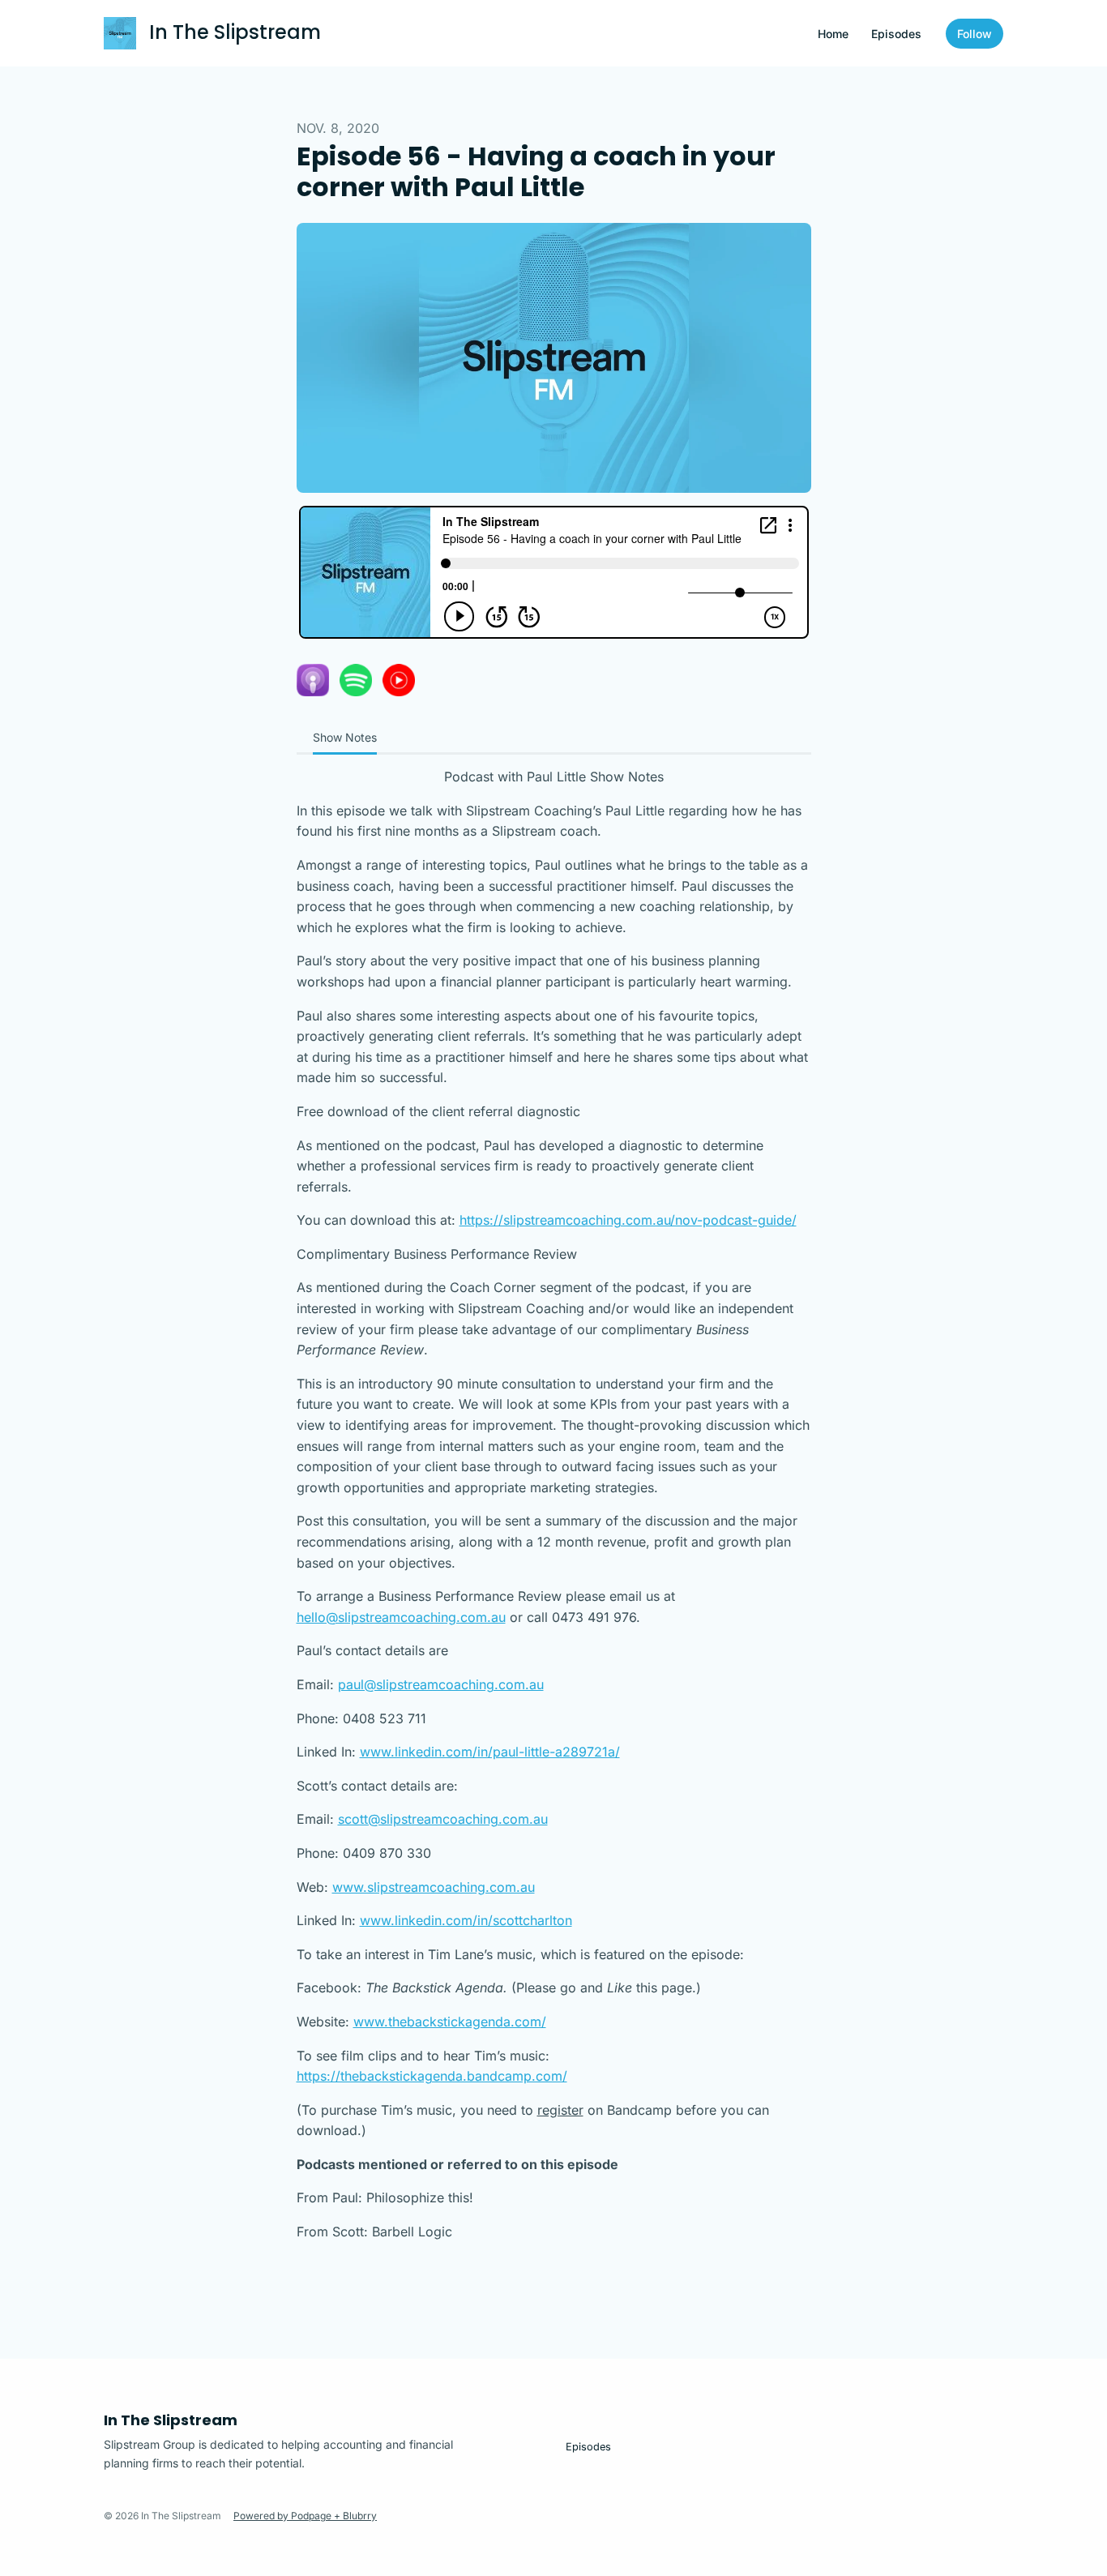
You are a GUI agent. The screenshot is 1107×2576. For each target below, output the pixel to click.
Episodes (896, 34)
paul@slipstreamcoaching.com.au (441, 1684)
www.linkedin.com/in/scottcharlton (466, 1920)
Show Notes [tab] (345, 737)
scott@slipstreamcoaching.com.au (443, 1819)
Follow (975, 34)
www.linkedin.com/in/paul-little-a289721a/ (490, 1752)
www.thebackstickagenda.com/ (450, 2022)
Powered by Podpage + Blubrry (305, 2516)
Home (833, 34)
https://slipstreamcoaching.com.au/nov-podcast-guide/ (628, 1220)
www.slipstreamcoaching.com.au (434, 1887)
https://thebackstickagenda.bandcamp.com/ (432, 2076)
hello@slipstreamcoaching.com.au (401, 1617)
